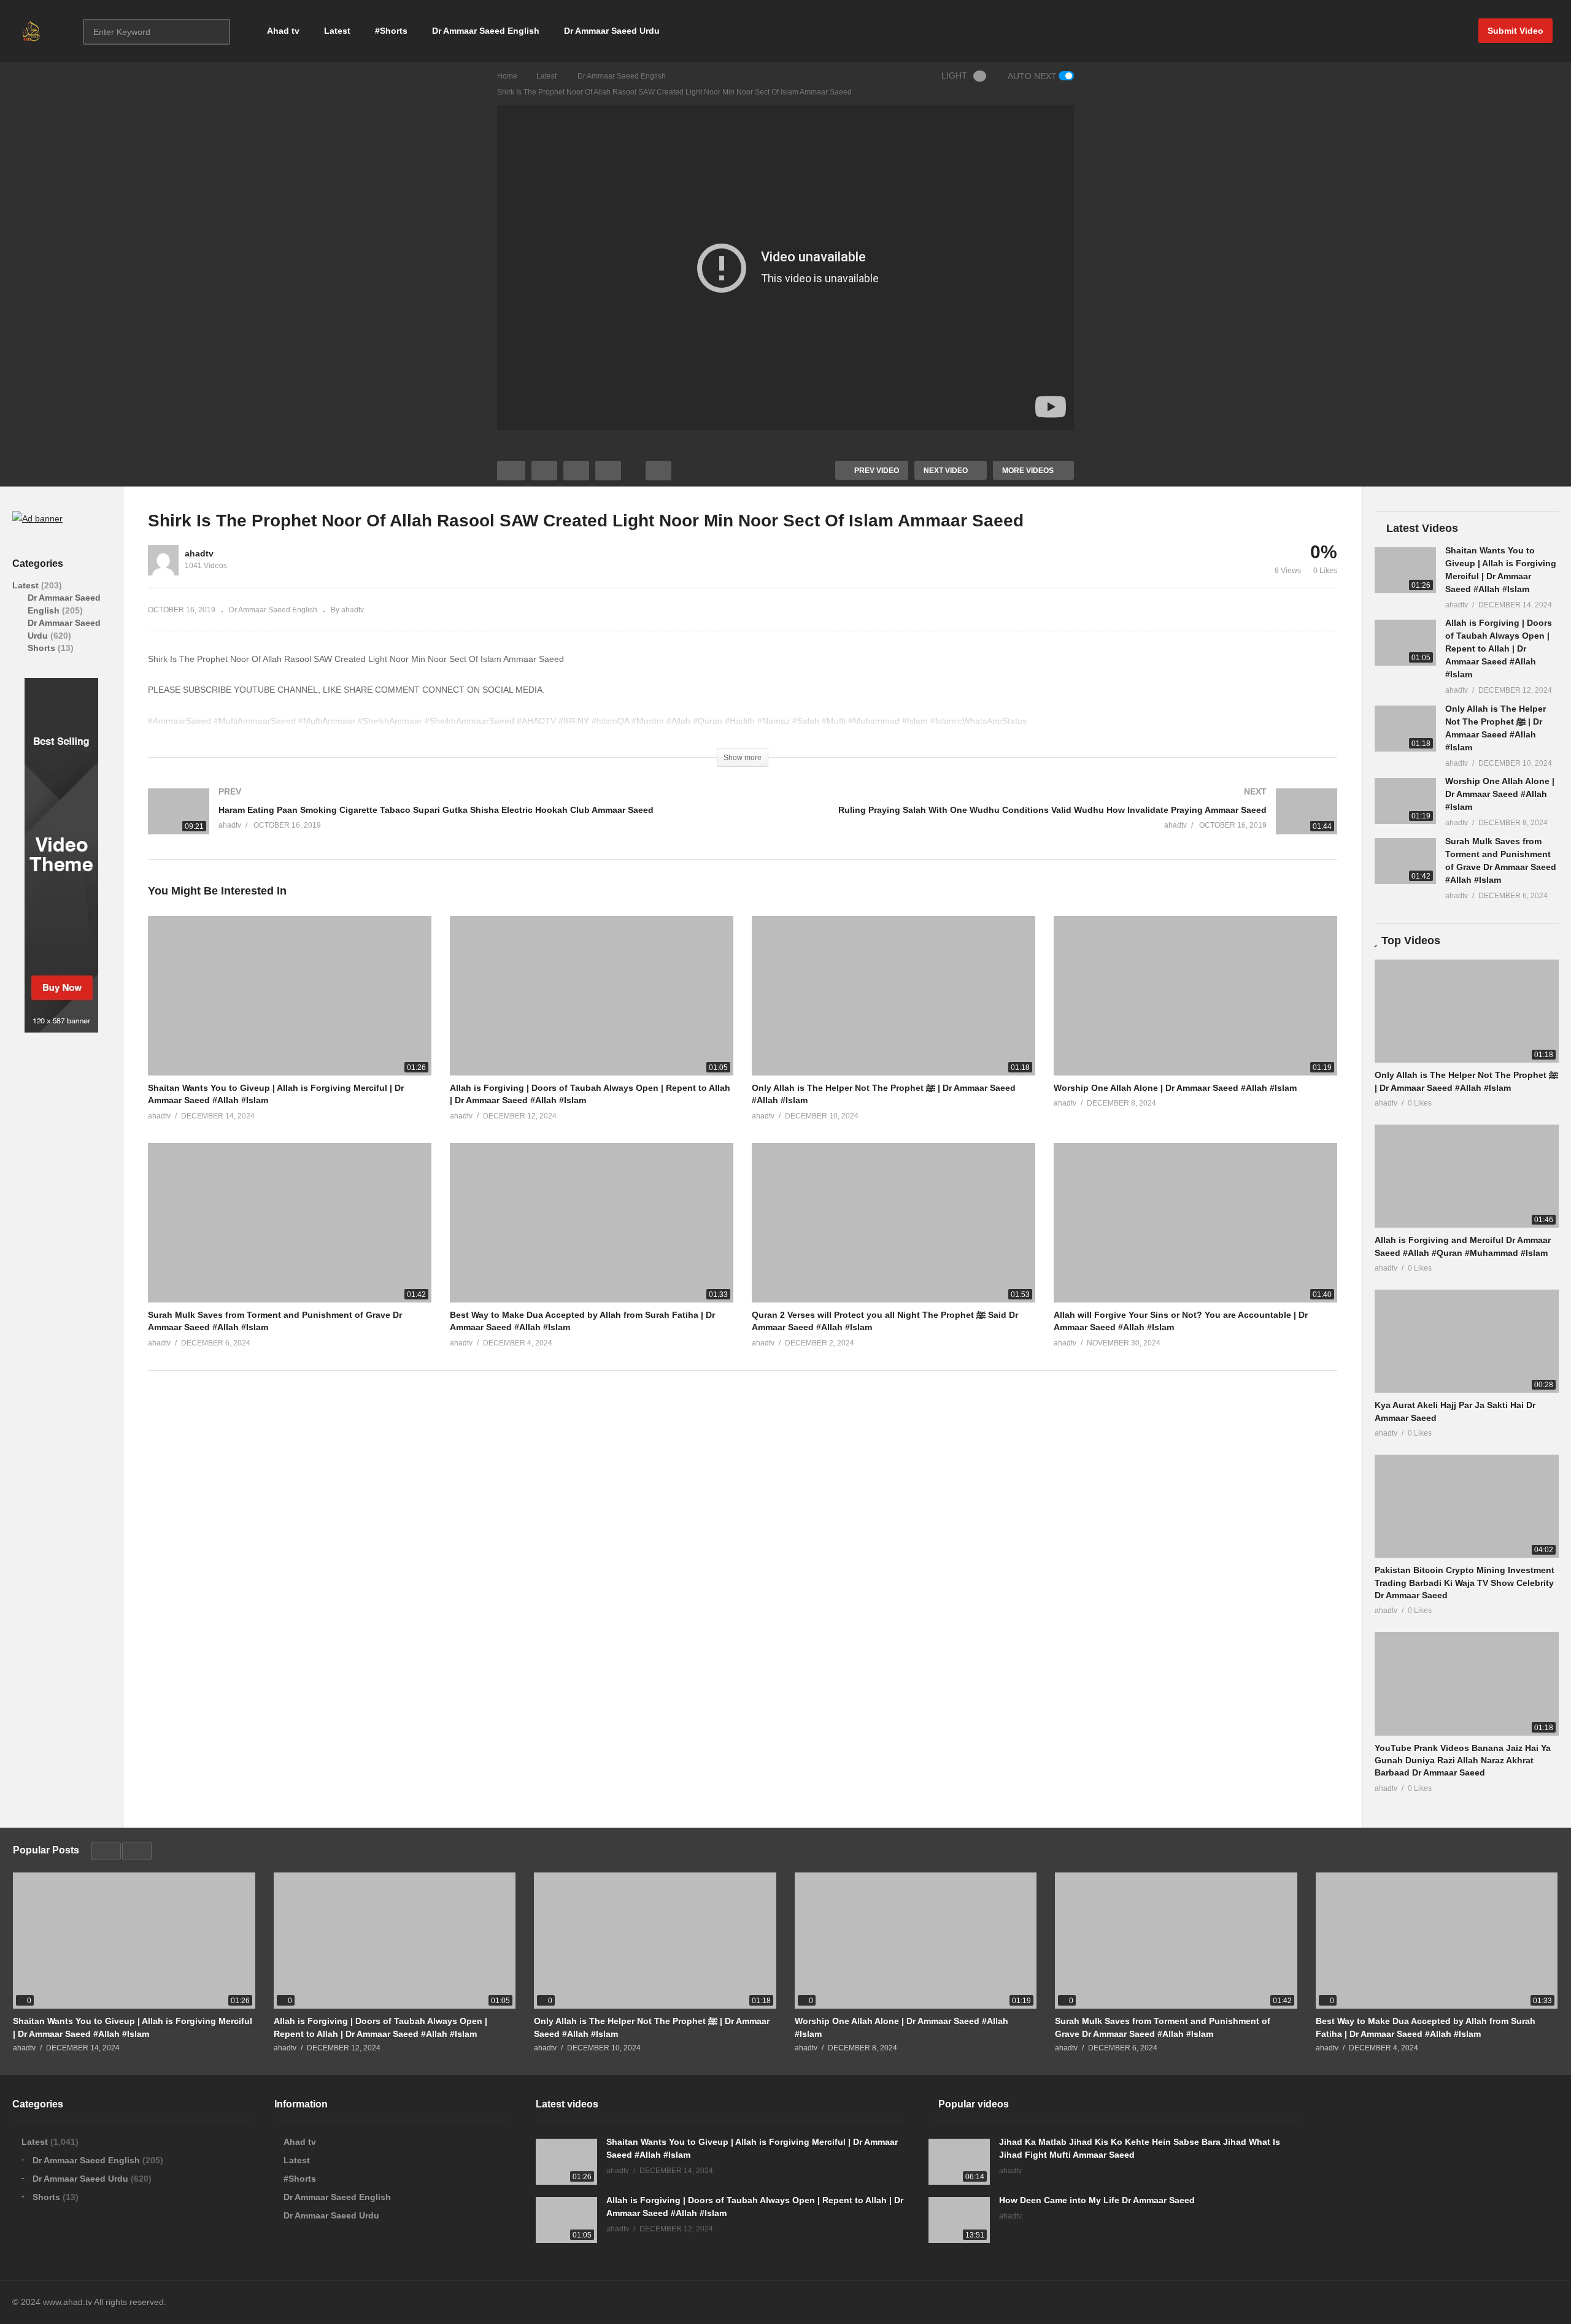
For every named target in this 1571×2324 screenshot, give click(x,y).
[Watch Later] (608, 471)
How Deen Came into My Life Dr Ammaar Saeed (1097, 2200)
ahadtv (199, 553)
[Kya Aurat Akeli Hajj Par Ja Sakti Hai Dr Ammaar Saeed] (1467, 1341)
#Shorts (391, 31)
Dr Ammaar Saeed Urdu (612, 31)
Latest (337, 31)
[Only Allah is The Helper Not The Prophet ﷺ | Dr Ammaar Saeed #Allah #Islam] (1405, 729)
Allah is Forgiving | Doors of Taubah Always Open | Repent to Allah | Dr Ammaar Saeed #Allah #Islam (1499, 648)
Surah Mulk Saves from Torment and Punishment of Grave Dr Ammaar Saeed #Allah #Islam (1163, 2027)
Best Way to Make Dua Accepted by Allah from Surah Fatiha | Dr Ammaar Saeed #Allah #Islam (1426, 2027)
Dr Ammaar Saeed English (486, 31)
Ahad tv (283, 31)
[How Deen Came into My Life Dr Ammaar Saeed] (959, 2220)
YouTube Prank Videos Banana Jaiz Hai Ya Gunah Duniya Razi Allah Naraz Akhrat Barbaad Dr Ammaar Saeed (1463, 1760)
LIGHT (954, 75)
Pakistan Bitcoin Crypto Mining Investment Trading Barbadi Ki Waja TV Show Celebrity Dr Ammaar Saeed (1465, 1583)
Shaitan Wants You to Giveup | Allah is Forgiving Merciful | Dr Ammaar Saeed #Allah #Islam (133, 2027)
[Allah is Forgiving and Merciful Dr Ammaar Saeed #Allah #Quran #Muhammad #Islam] (1467, 1176)
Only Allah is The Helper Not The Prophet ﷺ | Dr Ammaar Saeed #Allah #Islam (652, 2027)
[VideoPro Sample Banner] (61, 1029)
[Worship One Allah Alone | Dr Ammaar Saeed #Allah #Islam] (1405, 801)
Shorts (43, 648)
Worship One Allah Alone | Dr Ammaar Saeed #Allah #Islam (1175, 1088)
